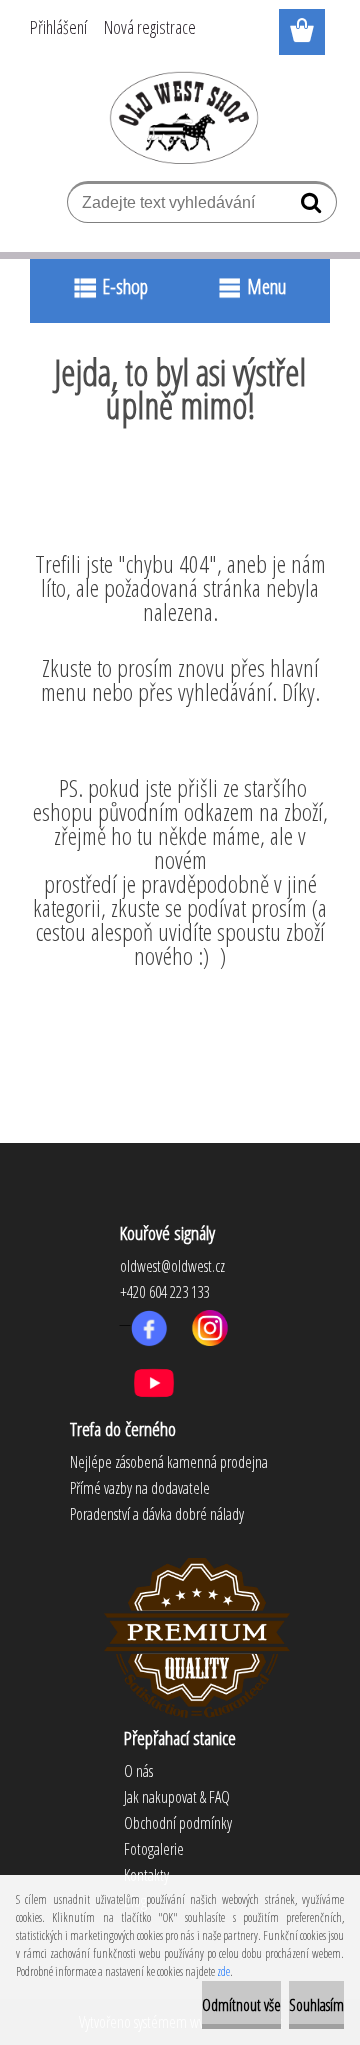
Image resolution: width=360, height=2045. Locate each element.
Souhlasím (316, 2005)
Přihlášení (58, 27)
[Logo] (180, 117)
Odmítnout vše (241, 2005)
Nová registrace (150, 27)
